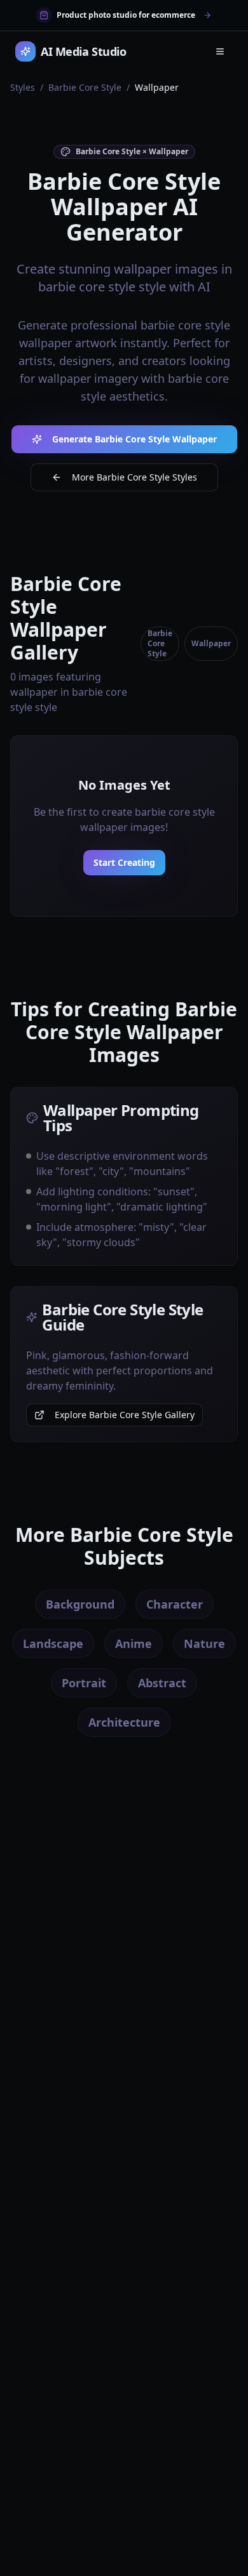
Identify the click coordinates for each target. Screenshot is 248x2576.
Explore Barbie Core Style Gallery (125, 1415)
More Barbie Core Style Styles (134, 477)
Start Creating (124, 862)
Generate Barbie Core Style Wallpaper (134, 439)
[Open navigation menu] (220, 51)
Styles (23, 87)
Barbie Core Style (85, 87)
